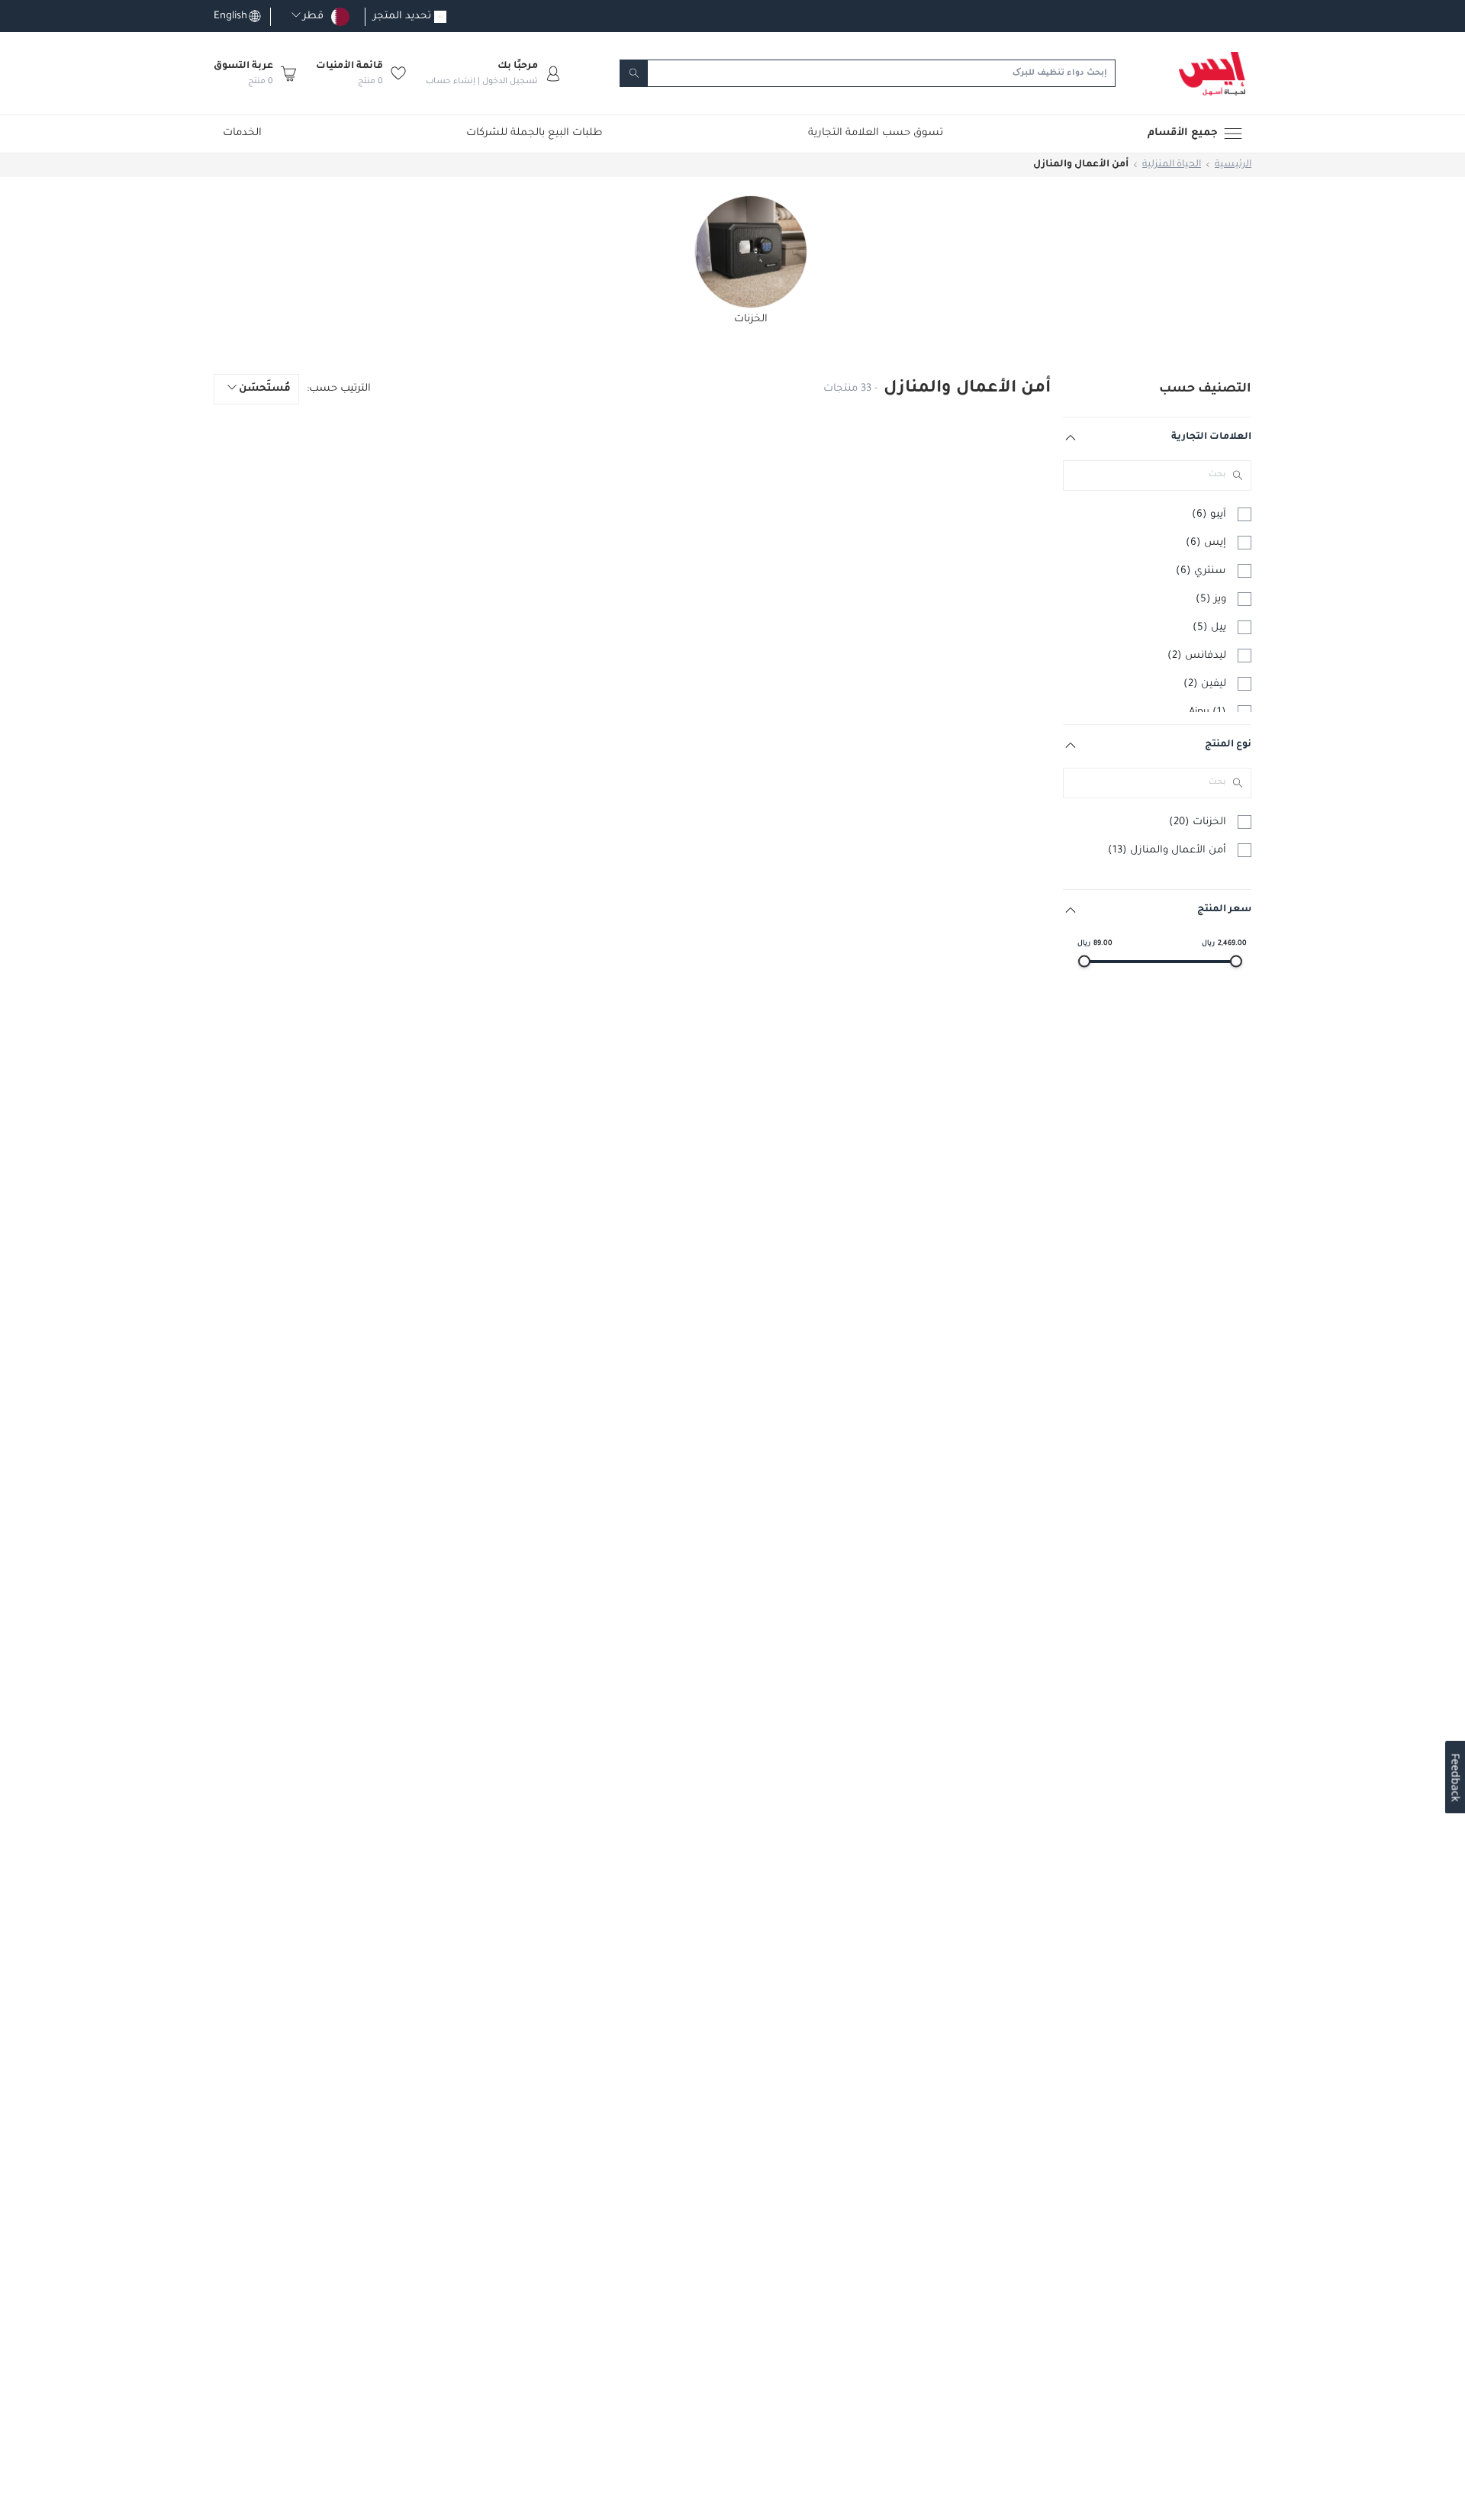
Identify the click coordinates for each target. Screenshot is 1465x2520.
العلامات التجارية (1211, 437)
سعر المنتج (1224, 910)
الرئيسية (1233, 165)
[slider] (1084, 962)
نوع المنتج (1228, 745)
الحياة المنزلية (1172, 165)
